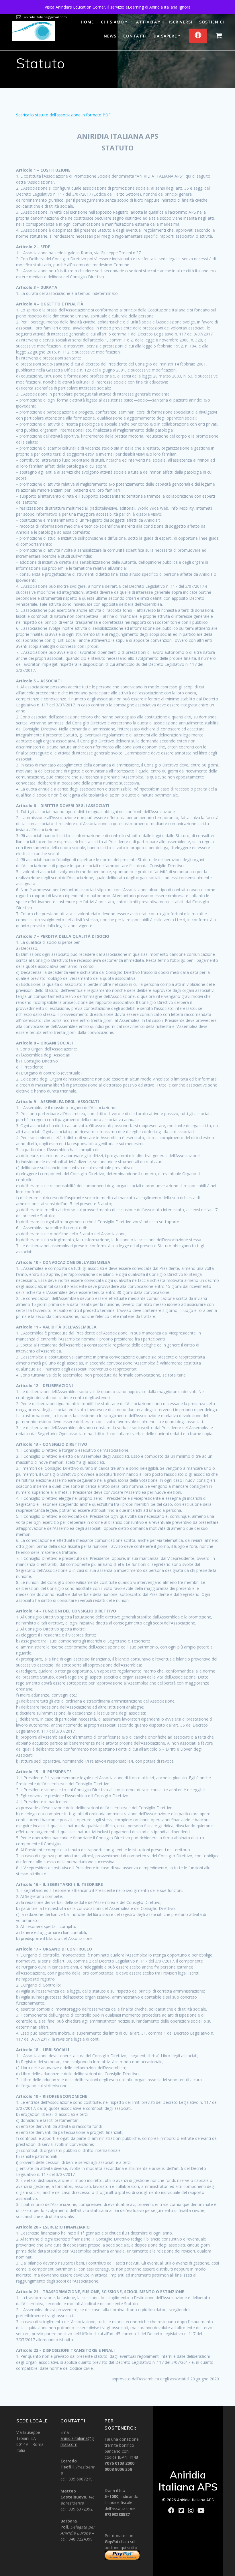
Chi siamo (112, 22)
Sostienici (212, 22)
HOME (87, 22)
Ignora (185, 7)
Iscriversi (181, 22)
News (110, 36)
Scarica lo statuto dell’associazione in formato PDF (63, 115)
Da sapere (165, 36)
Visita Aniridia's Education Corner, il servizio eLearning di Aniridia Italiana (111, 7)
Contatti (135, 36)
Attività (147, 22)
